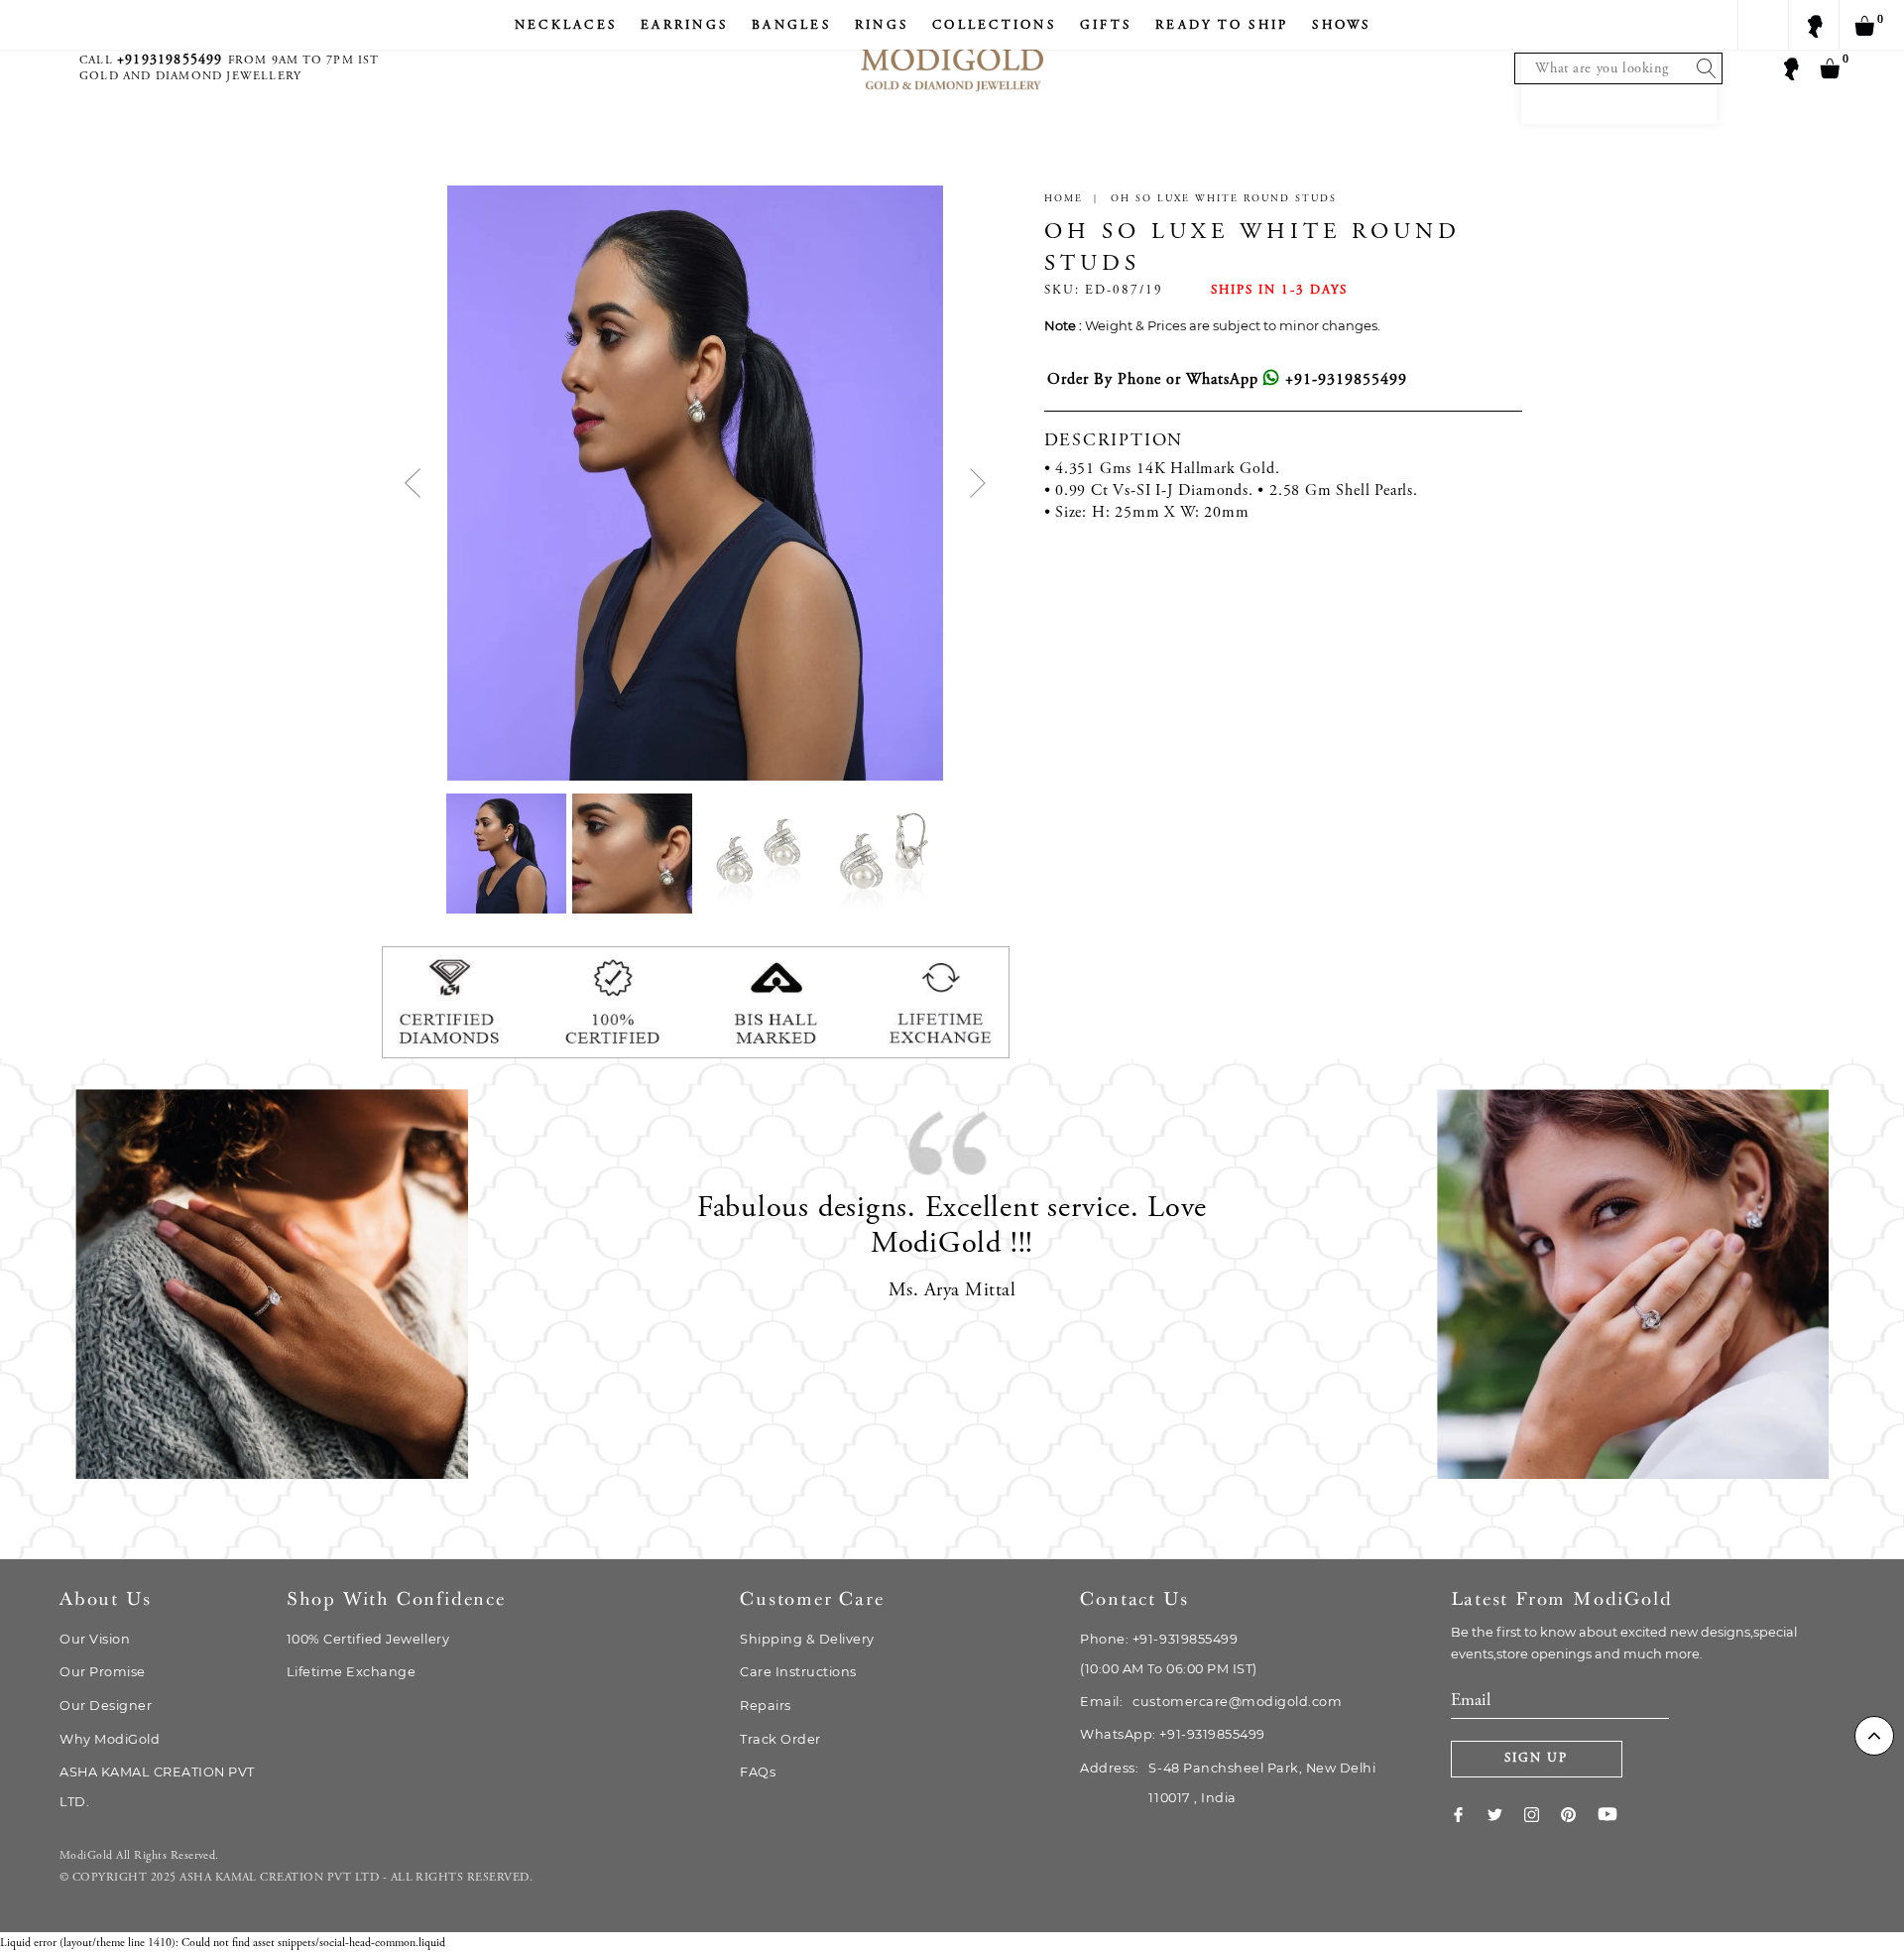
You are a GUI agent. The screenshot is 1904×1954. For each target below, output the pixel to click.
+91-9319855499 (1344, 380)
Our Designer (106, 1706)
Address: (1228, 1783)
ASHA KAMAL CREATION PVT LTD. (157, 1787)
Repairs (766, 1706)
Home (1064, 199)
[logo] (952, 50)
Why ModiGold (110, 1739)
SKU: (1062, 291)
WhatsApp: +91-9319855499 (1172, 1734)
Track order (780, 1739)
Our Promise (103, 1672)
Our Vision (95, 1639)
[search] (1702, 68)
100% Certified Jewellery (368, 1639)
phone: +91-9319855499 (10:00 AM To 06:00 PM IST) (1168, 1654)
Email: (1211, 1702)
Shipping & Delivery (807, 1639)
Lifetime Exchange (352, 1672)
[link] (1469, 1814)
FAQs (758, 1772)
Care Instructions (798, 1672)
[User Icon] (1790, 67)
